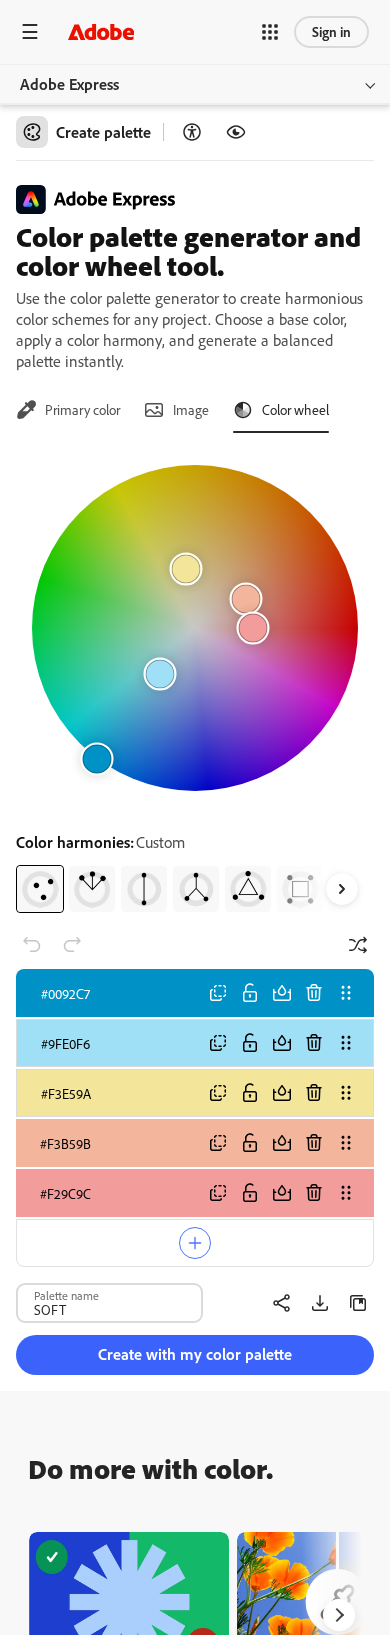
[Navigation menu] (30, 31)
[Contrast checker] (192, 132)
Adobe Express (69, 84)
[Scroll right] (342, 889)
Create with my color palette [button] (195, 1354)
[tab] (68, 410)
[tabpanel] (195, 681)
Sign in (331, 31)
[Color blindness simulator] (236, 132)
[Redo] (72, 945)
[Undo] (32, 945)
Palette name (66, 1295)
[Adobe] (101, 31)
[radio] (40, 889)
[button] (270, 32)
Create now (129, 1601)
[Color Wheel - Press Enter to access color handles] (195, 628)
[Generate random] (358, 945)
